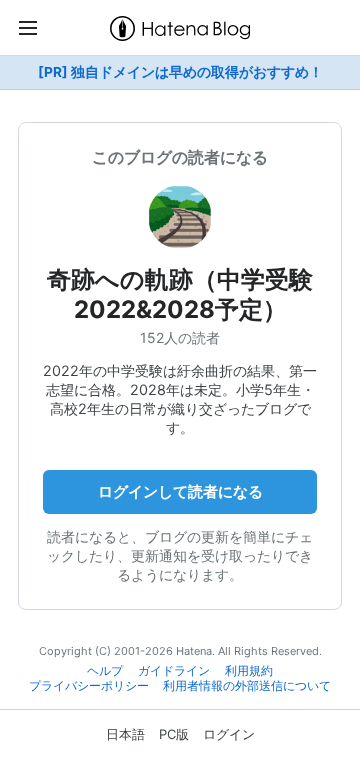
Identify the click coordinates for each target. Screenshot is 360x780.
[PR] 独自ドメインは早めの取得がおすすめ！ (180, 72)
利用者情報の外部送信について (247, 686)
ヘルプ (105, 671)
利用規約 (249, 671)
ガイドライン (174, 671)
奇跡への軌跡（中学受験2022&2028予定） (180, 294)
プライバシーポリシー (89, 686)
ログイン (229, 734)
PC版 (174, 734)
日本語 (125, 734)
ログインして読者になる (180, 491)
